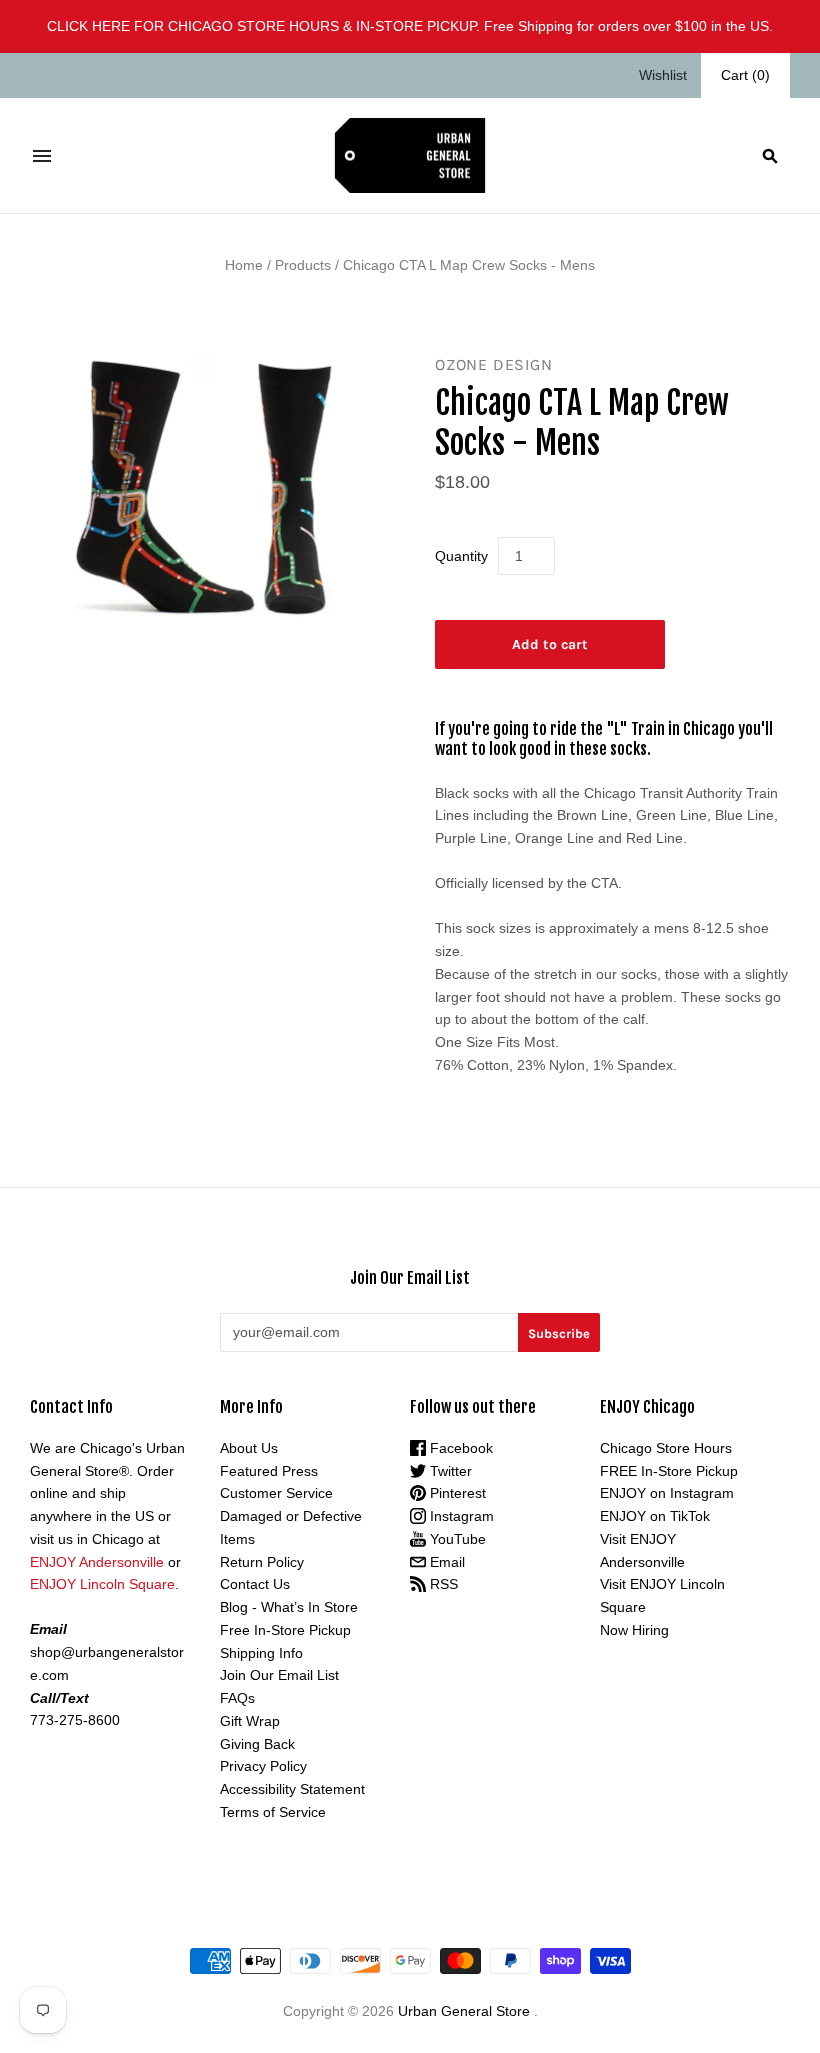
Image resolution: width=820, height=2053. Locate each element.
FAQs (237, 1698)
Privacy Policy (263, 1766)
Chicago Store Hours (666, 1448)
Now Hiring (634, 1630)
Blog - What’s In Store (289, 1607)
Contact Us (255, 1584)
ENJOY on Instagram (667, 1493)
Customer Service (276, 1493)
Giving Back (257, 1744)
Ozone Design (494, 364)
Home (244, 265)
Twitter (449, 1471)
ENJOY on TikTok (655, 1516)
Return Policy (262, 1562)
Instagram (460, 1516)
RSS (442, 1584)
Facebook (459, 1448)
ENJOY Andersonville (97, 1562)
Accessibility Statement (292, 1789)
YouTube (456, 1539)
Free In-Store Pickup (285, 1630)
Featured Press (269, 1471)
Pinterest (456, 1493)
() (745, 75)
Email (445, 1562)
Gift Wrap (250, 1721)
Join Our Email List (279, 1675)
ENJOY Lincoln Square (102, 1584)
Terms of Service (273, 1812)
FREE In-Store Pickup (669, 1471)
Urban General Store (464, 2011)
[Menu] (42, 156)
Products (303, 265)
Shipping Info (261, 1653)
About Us (249, 1448)
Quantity (461, 556)
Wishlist (663, 75)
